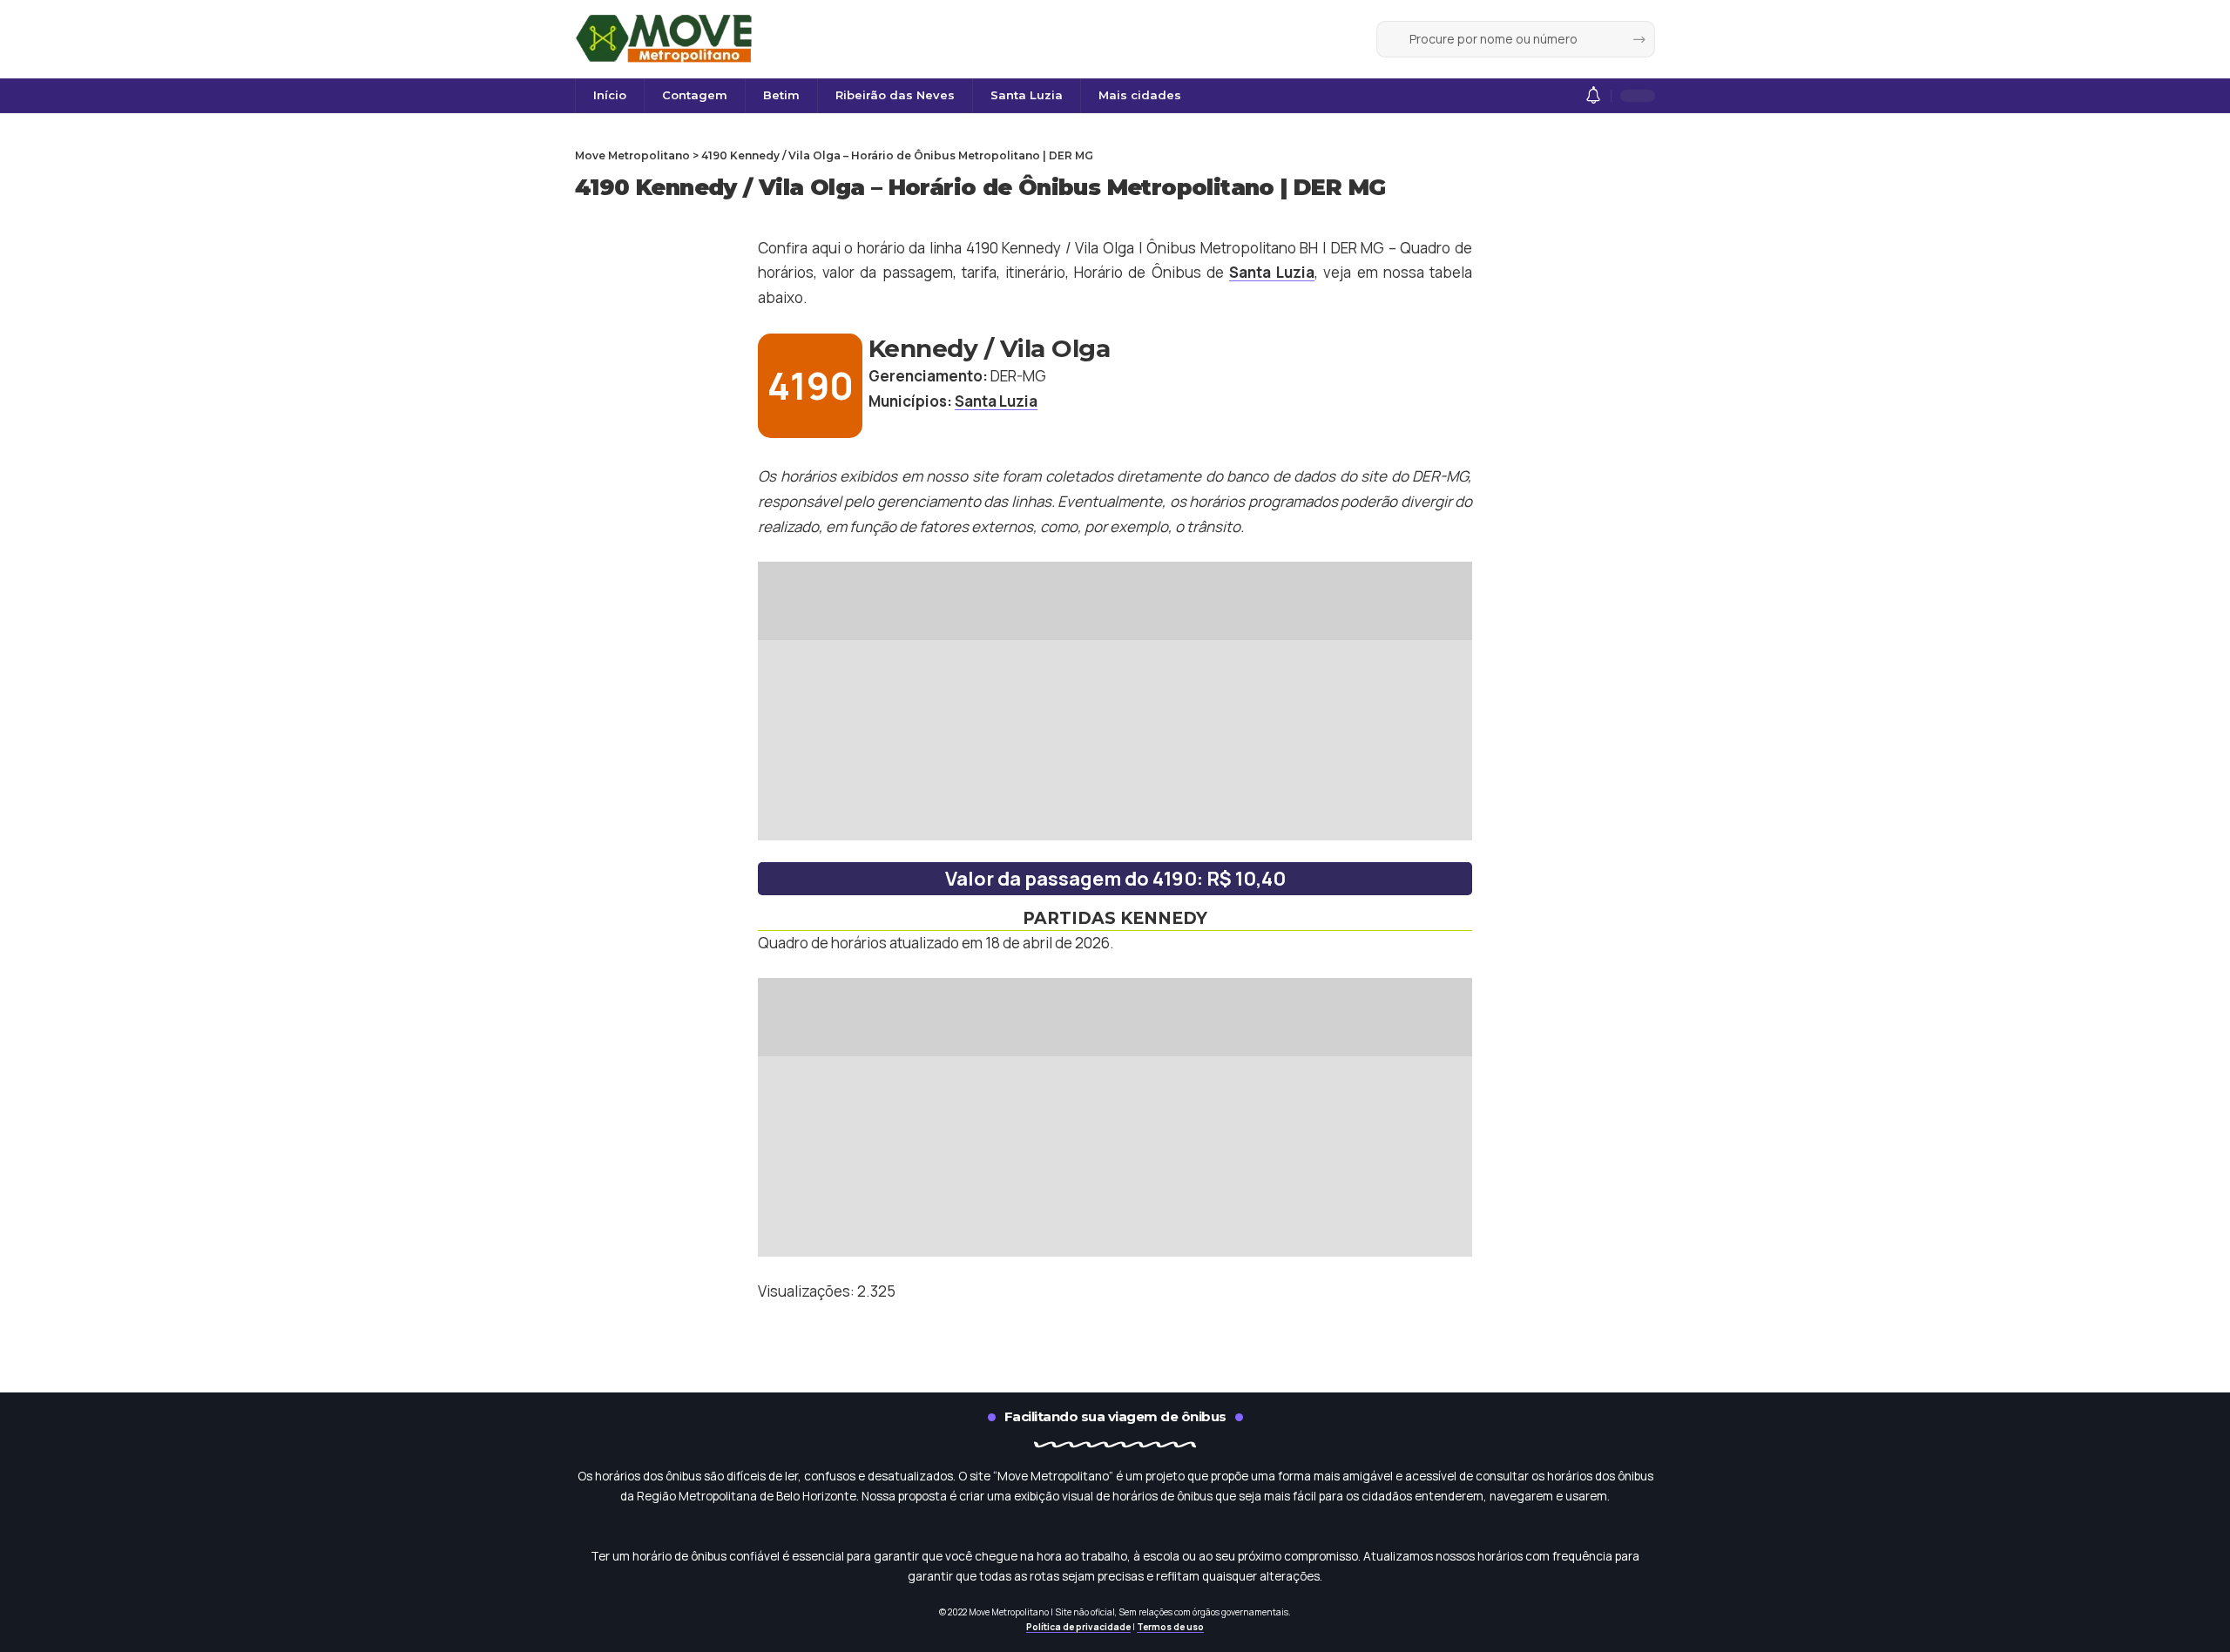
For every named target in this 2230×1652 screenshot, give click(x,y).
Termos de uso (1170, 1627)
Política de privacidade (1078, 1627)
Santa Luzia (1272, 272)
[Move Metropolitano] (666, 39)
